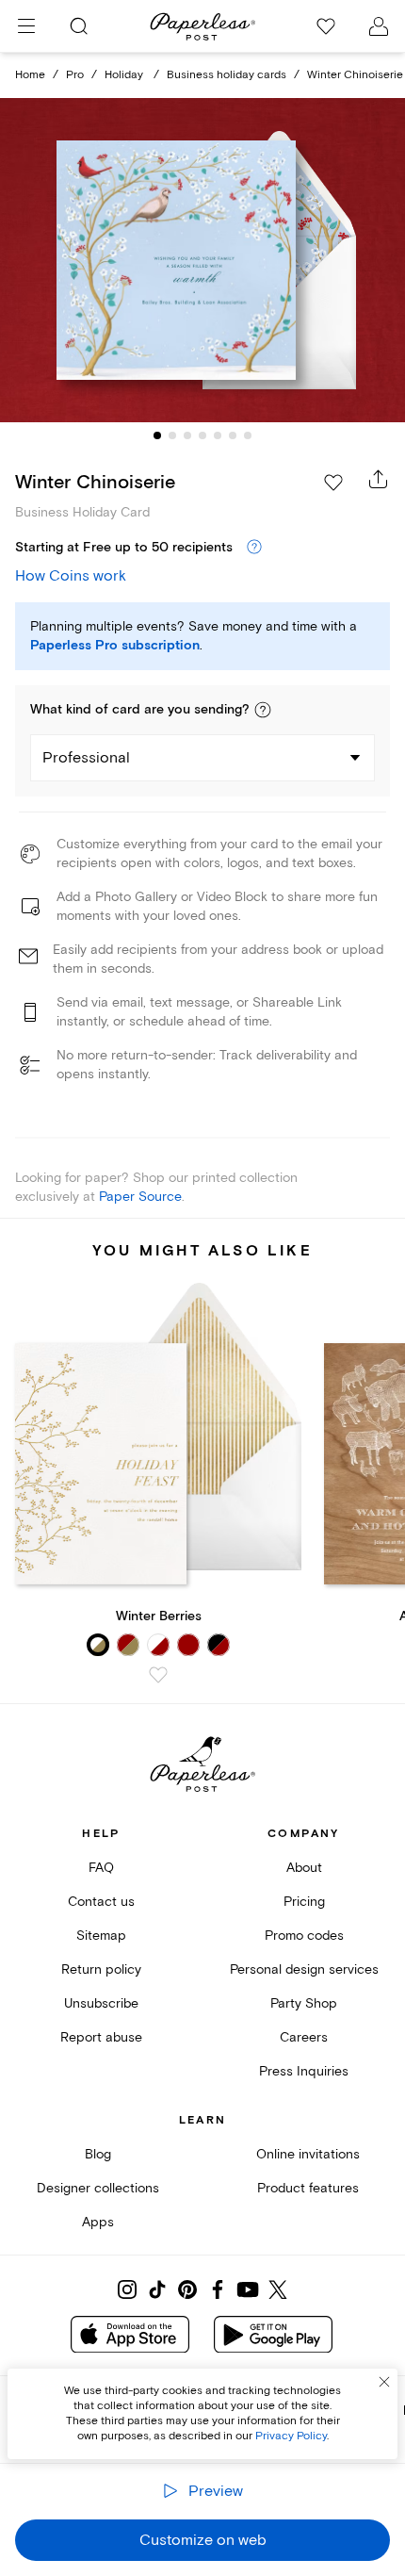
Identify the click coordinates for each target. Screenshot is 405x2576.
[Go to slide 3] (187, 435)
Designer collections (98, 2188)
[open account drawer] (379, 26)
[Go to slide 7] (248, 435)
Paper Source (140, 1197)
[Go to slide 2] (172, 435)
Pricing (304, 1902)
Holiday (125, 75)
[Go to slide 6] (233, 435)
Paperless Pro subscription (115, 646)
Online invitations (308, 2154)
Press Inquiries (304, 2071)
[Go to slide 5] (218, 435)
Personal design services (304, 1969)
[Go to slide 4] (202, 435)
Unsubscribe (101, 2003)
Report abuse (101, 2037)
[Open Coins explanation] (254, 548)
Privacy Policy (291, 2436)
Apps (98, 2222)
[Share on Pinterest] (187, 2289)
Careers (304, 2037)
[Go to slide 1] (157, 435)
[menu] (26, 26)
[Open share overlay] (379, 479)
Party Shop (304, 2003)
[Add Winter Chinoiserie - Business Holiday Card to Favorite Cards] (333, 483)
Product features (308, 2188)
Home (30, 75)
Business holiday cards (227, 75)
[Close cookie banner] (384, 2382)
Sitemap (101, 1936)
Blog (98, 2154)
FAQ (101, 1868)
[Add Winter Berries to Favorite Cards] (158, 1675)
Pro (75, 75)
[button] (263, 710)
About (304, 1868)
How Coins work (71, 576)
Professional (86, 758)
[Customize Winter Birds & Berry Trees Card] (202, 260)
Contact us (101, 1902)
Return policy (101, 1969)
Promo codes (304, 1936)
